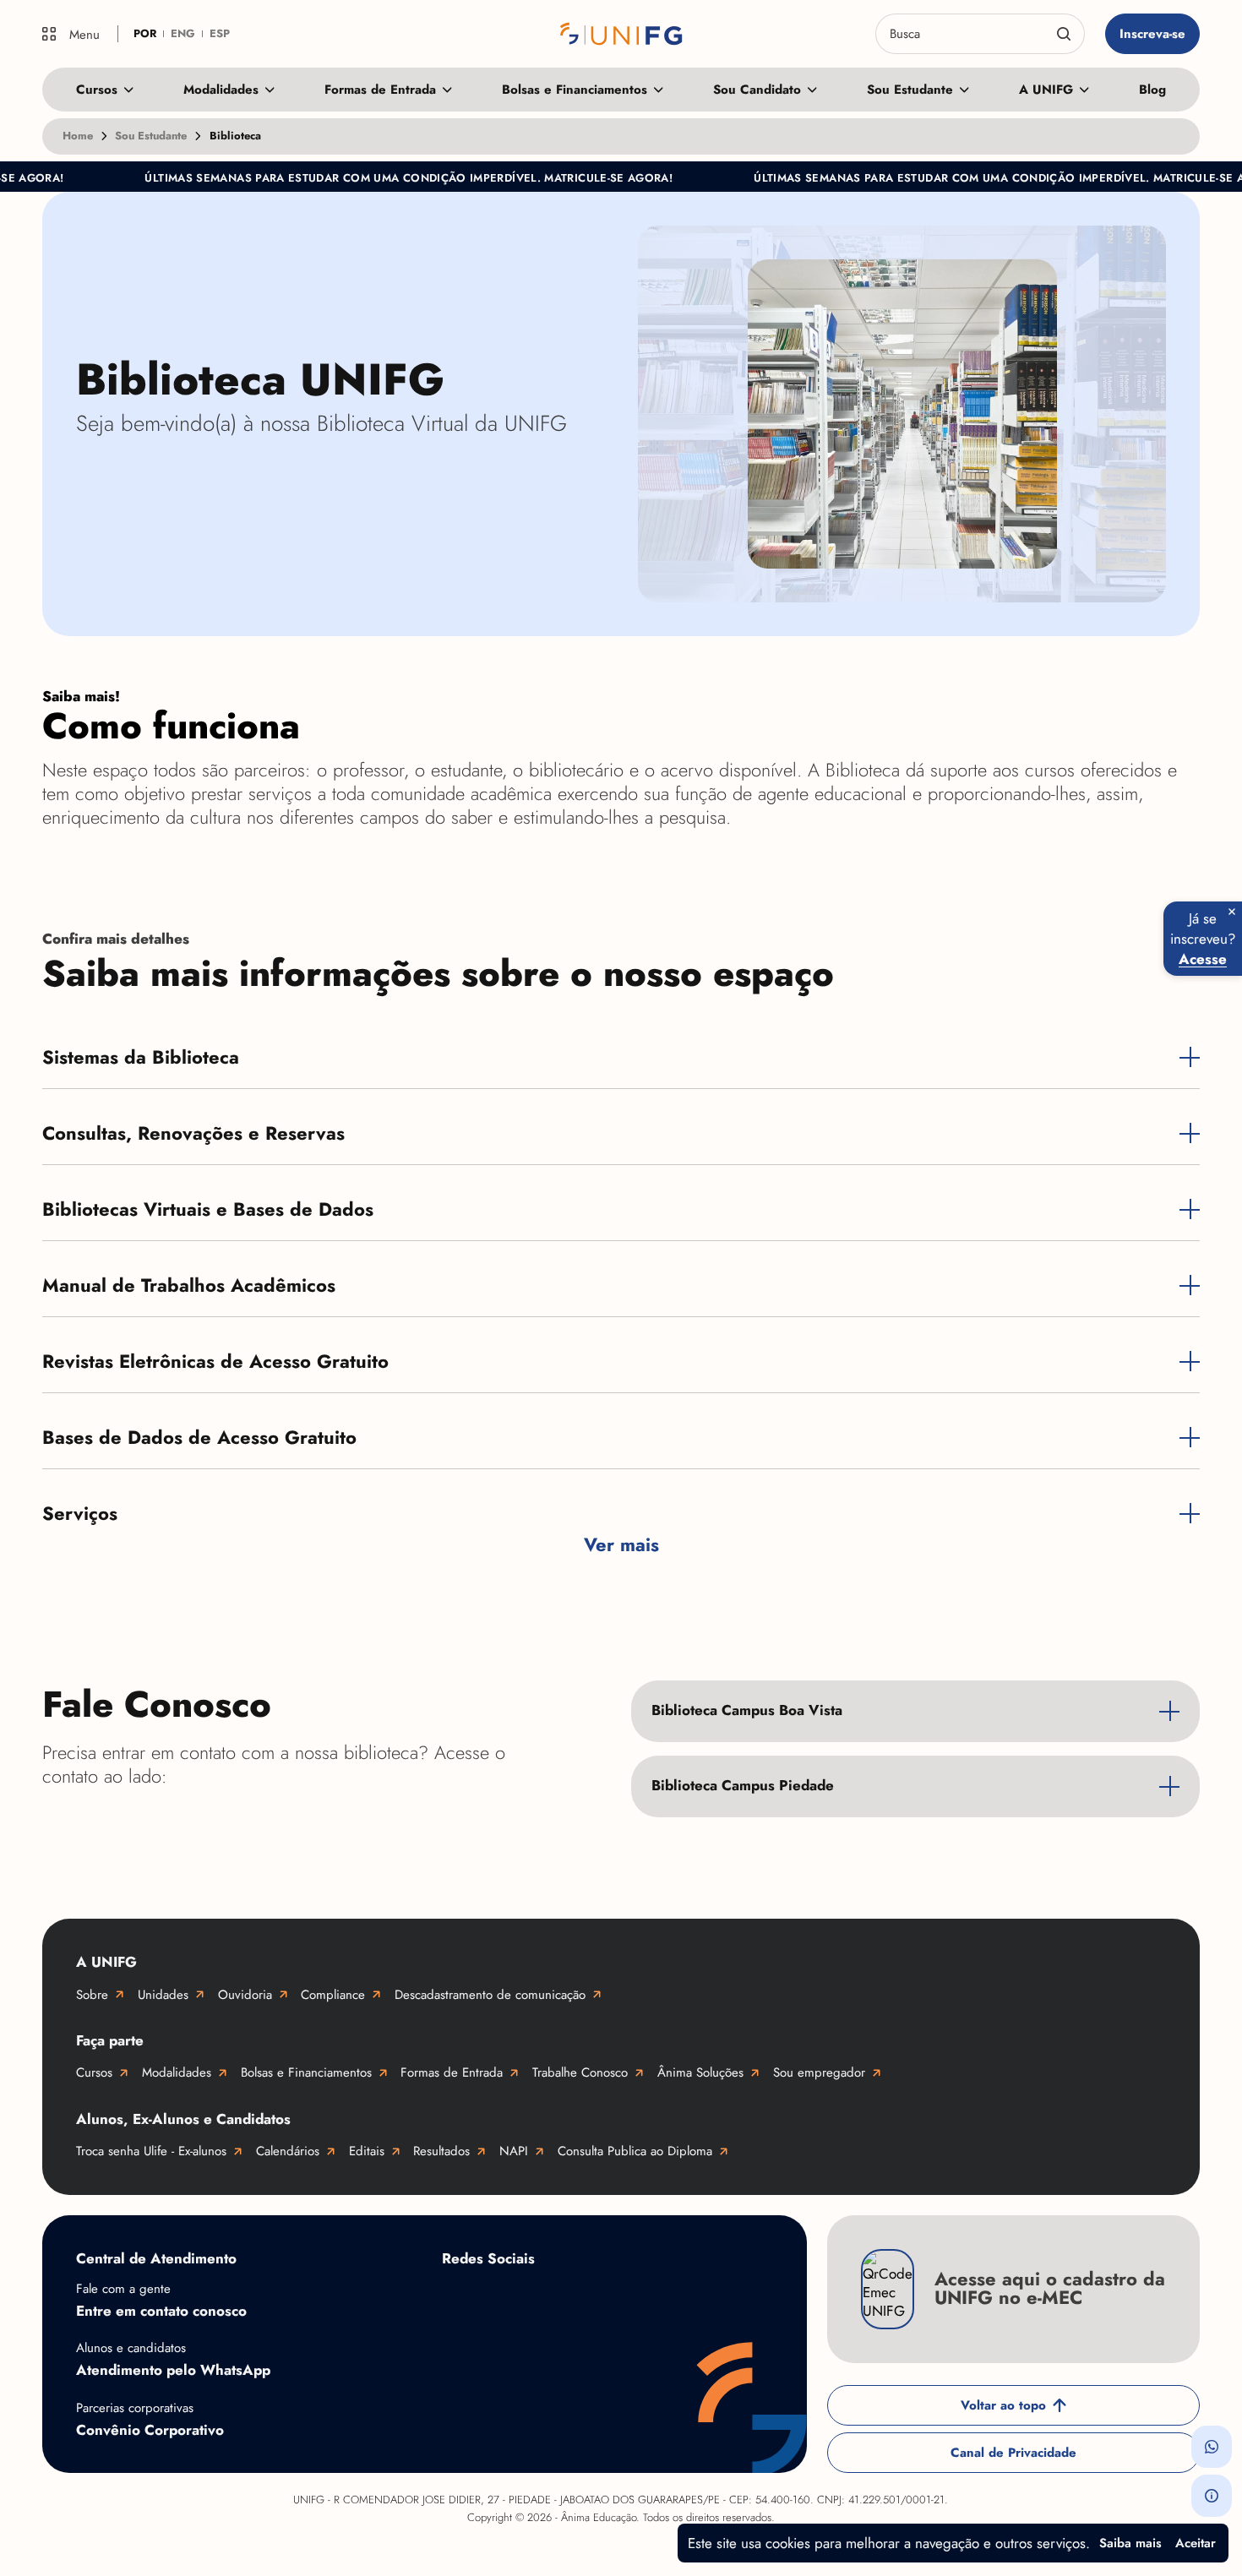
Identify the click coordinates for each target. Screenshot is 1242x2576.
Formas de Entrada (380, 90)
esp (220, 33)
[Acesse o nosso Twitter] (662, 2298)
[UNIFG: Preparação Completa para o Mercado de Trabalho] (621, 34)
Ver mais (621, 1545)
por (145, 33)
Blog (1152, 90)
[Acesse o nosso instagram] (526, 2298)
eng (183, 33)
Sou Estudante (910, 90)
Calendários (288, 2151)
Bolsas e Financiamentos (575, 90)
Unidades (163, 1995)
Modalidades (221, 90)
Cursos (97, 90)
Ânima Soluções (700, 2072)
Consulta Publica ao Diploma (635, 2151)
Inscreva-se (1152, 34)
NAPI (514, 2151)
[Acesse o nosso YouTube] (729, 2298)
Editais (367, 2151)
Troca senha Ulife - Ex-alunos (151, 2151)
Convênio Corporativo (150, 2430)
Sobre (92, 1995)
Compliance (333, 1995)
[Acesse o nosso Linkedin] (594, 2298)
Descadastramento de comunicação (490, 1995)
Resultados (441, 2151)
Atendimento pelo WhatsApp (173, 2370)
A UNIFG (1046, 90)
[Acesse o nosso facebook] (459, 2298)
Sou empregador (819, 2072)
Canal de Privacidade (1013, 2453)
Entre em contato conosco (161, 2311)
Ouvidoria (245, 1995)
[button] (1212, 2447)
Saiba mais (1130, 2543)
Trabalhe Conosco (580, 2072)
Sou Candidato (757, 90)
